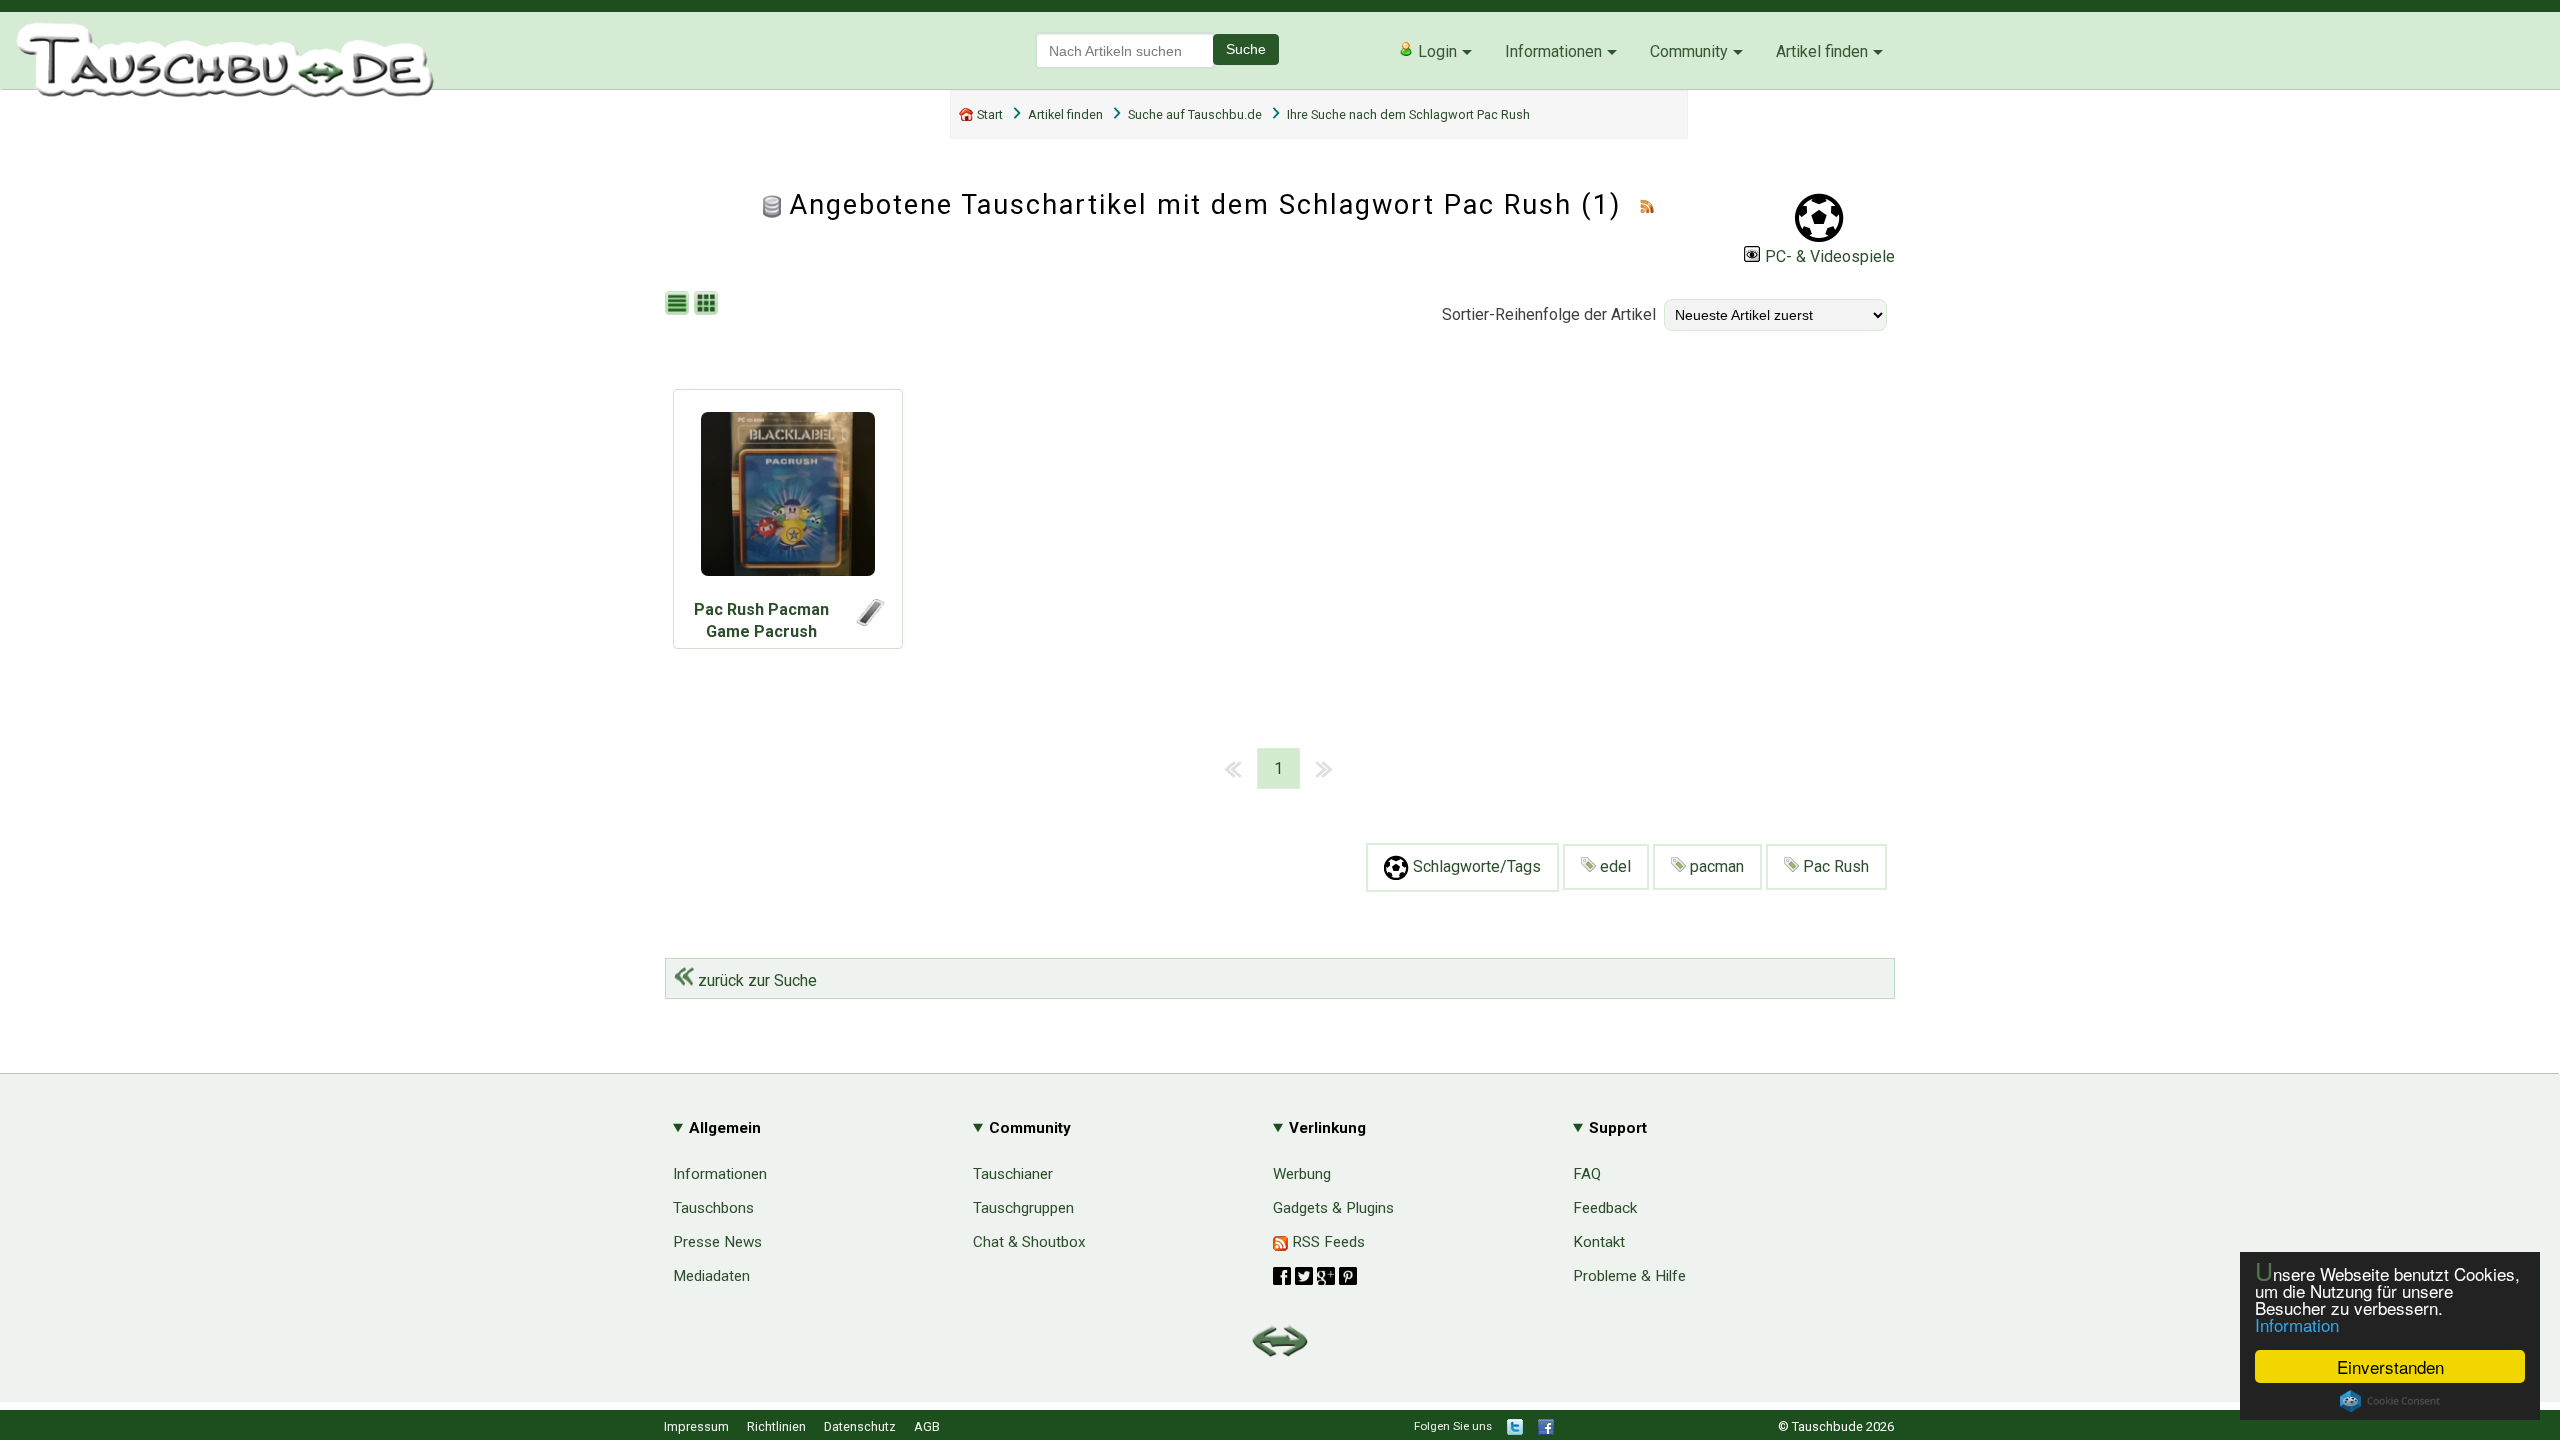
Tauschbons (713, 1208)
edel (1613, 866)
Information (2297, 1324)
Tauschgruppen (1023, 1208)
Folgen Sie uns (1453, 1426)
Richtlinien (776, 1426)
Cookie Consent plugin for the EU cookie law (2390, 1401)
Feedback (1605, 1208)
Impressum (696, 1426)
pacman (1715, 866)
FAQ (1587, 1174)
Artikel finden (1822, 51)
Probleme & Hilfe (1629, 1276)
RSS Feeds (1326, 1242)
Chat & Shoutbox (1029, 1242)
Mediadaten (711, 1276)
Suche (1246, 49)
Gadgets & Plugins (1333, 1208)
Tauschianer (1013, 1174)
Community (1689, 51)
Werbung (1302, 1174)
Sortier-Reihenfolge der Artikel (1549, 314)
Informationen (1553, 51)
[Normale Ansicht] (679, 304)
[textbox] (1125, 50)
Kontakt (1599, 1242)
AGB (927, 1426)
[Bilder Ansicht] (708, 304)
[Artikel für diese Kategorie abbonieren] (1647, 205)
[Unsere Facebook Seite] (1546, 1430)
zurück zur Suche (755, 980)
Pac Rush (1834, 866)
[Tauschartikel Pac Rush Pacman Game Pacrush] (788, 499)
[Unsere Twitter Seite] (1515, 1430)
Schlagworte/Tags (1475, 866)
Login (1435, 51)
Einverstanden (2390, 1366)
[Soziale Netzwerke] (1315, 1276)
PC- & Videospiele (1830, 256)
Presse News (717, 1242)
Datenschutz (860, 1426)
